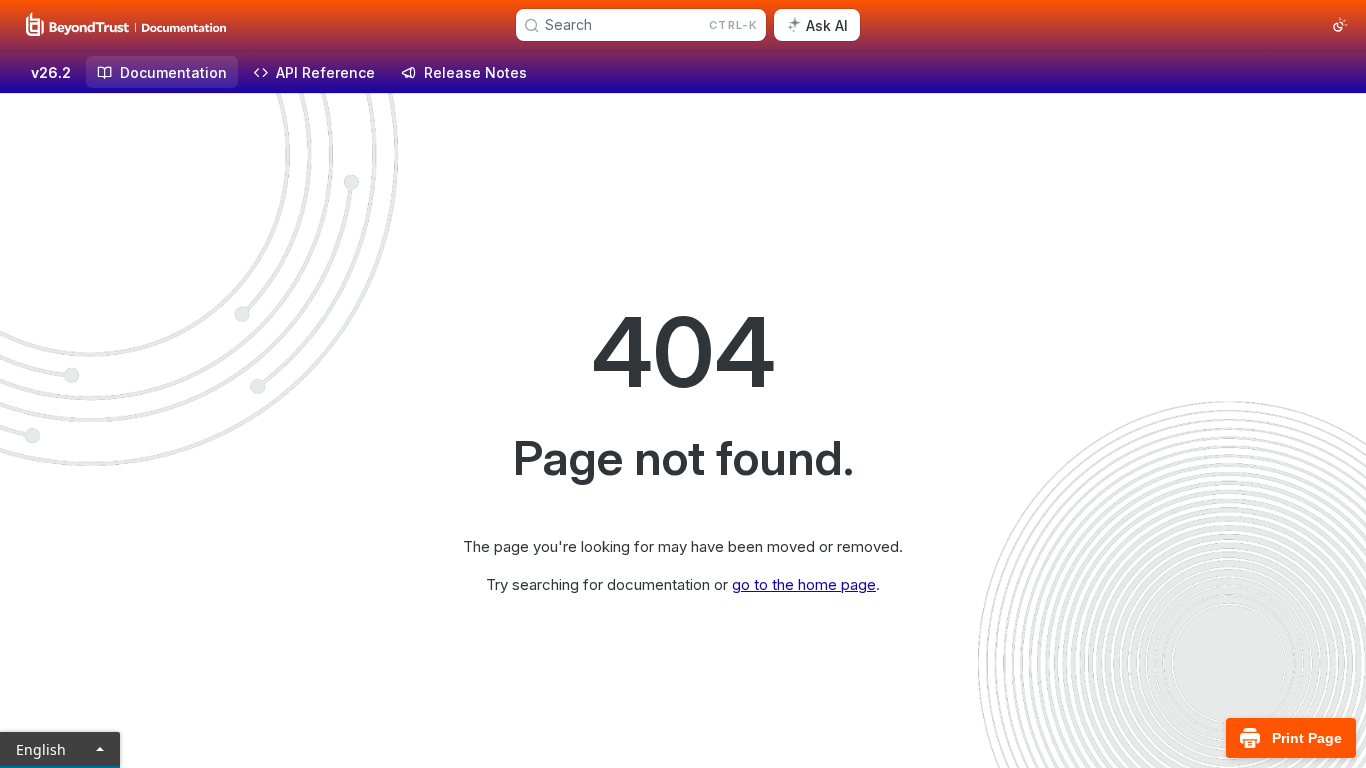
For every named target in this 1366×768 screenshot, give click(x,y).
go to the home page (804, 584)
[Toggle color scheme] (1340, 25)
